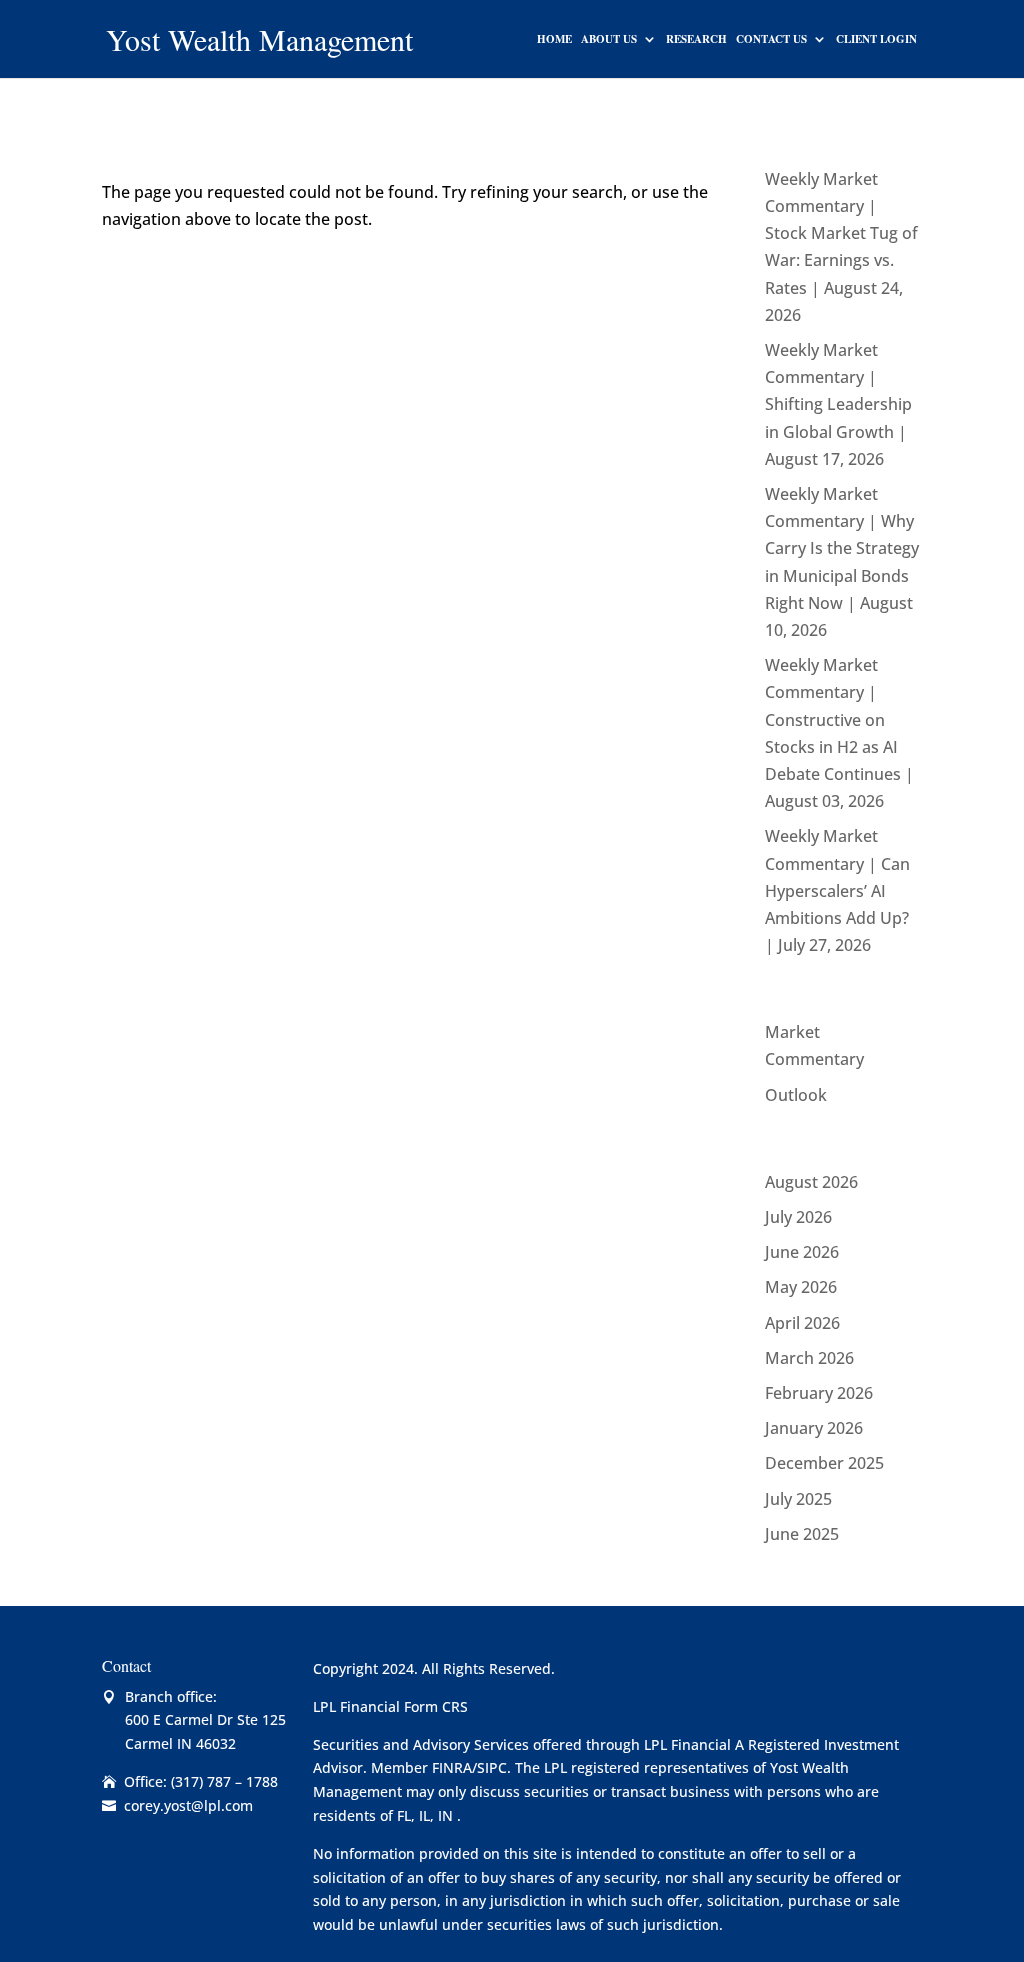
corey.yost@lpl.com (188, 1805)
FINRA (452, 1767)
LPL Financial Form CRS (390, 1706)
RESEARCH (696, 39)
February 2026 (819, 1393)
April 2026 (802, 1323)
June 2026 (802, 1252)
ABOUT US (609, 39)
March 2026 (809, 1358)
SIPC (492, 1767)
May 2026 (801, 1287)
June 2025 (802, 1534)
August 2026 (811, 1182)
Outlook (796, 1095)
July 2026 (798, 1217)
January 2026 (814, 1428)
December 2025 (824, 1463)
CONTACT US (771, 39)
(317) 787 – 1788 (224, 1781)
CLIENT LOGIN (876, 39)
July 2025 (798, 1499)
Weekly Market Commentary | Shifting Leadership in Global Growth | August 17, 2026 (838, 404)
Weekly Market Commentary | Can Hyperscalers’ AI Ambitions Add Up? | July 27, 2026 (837, 890)
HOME (554, 39)
